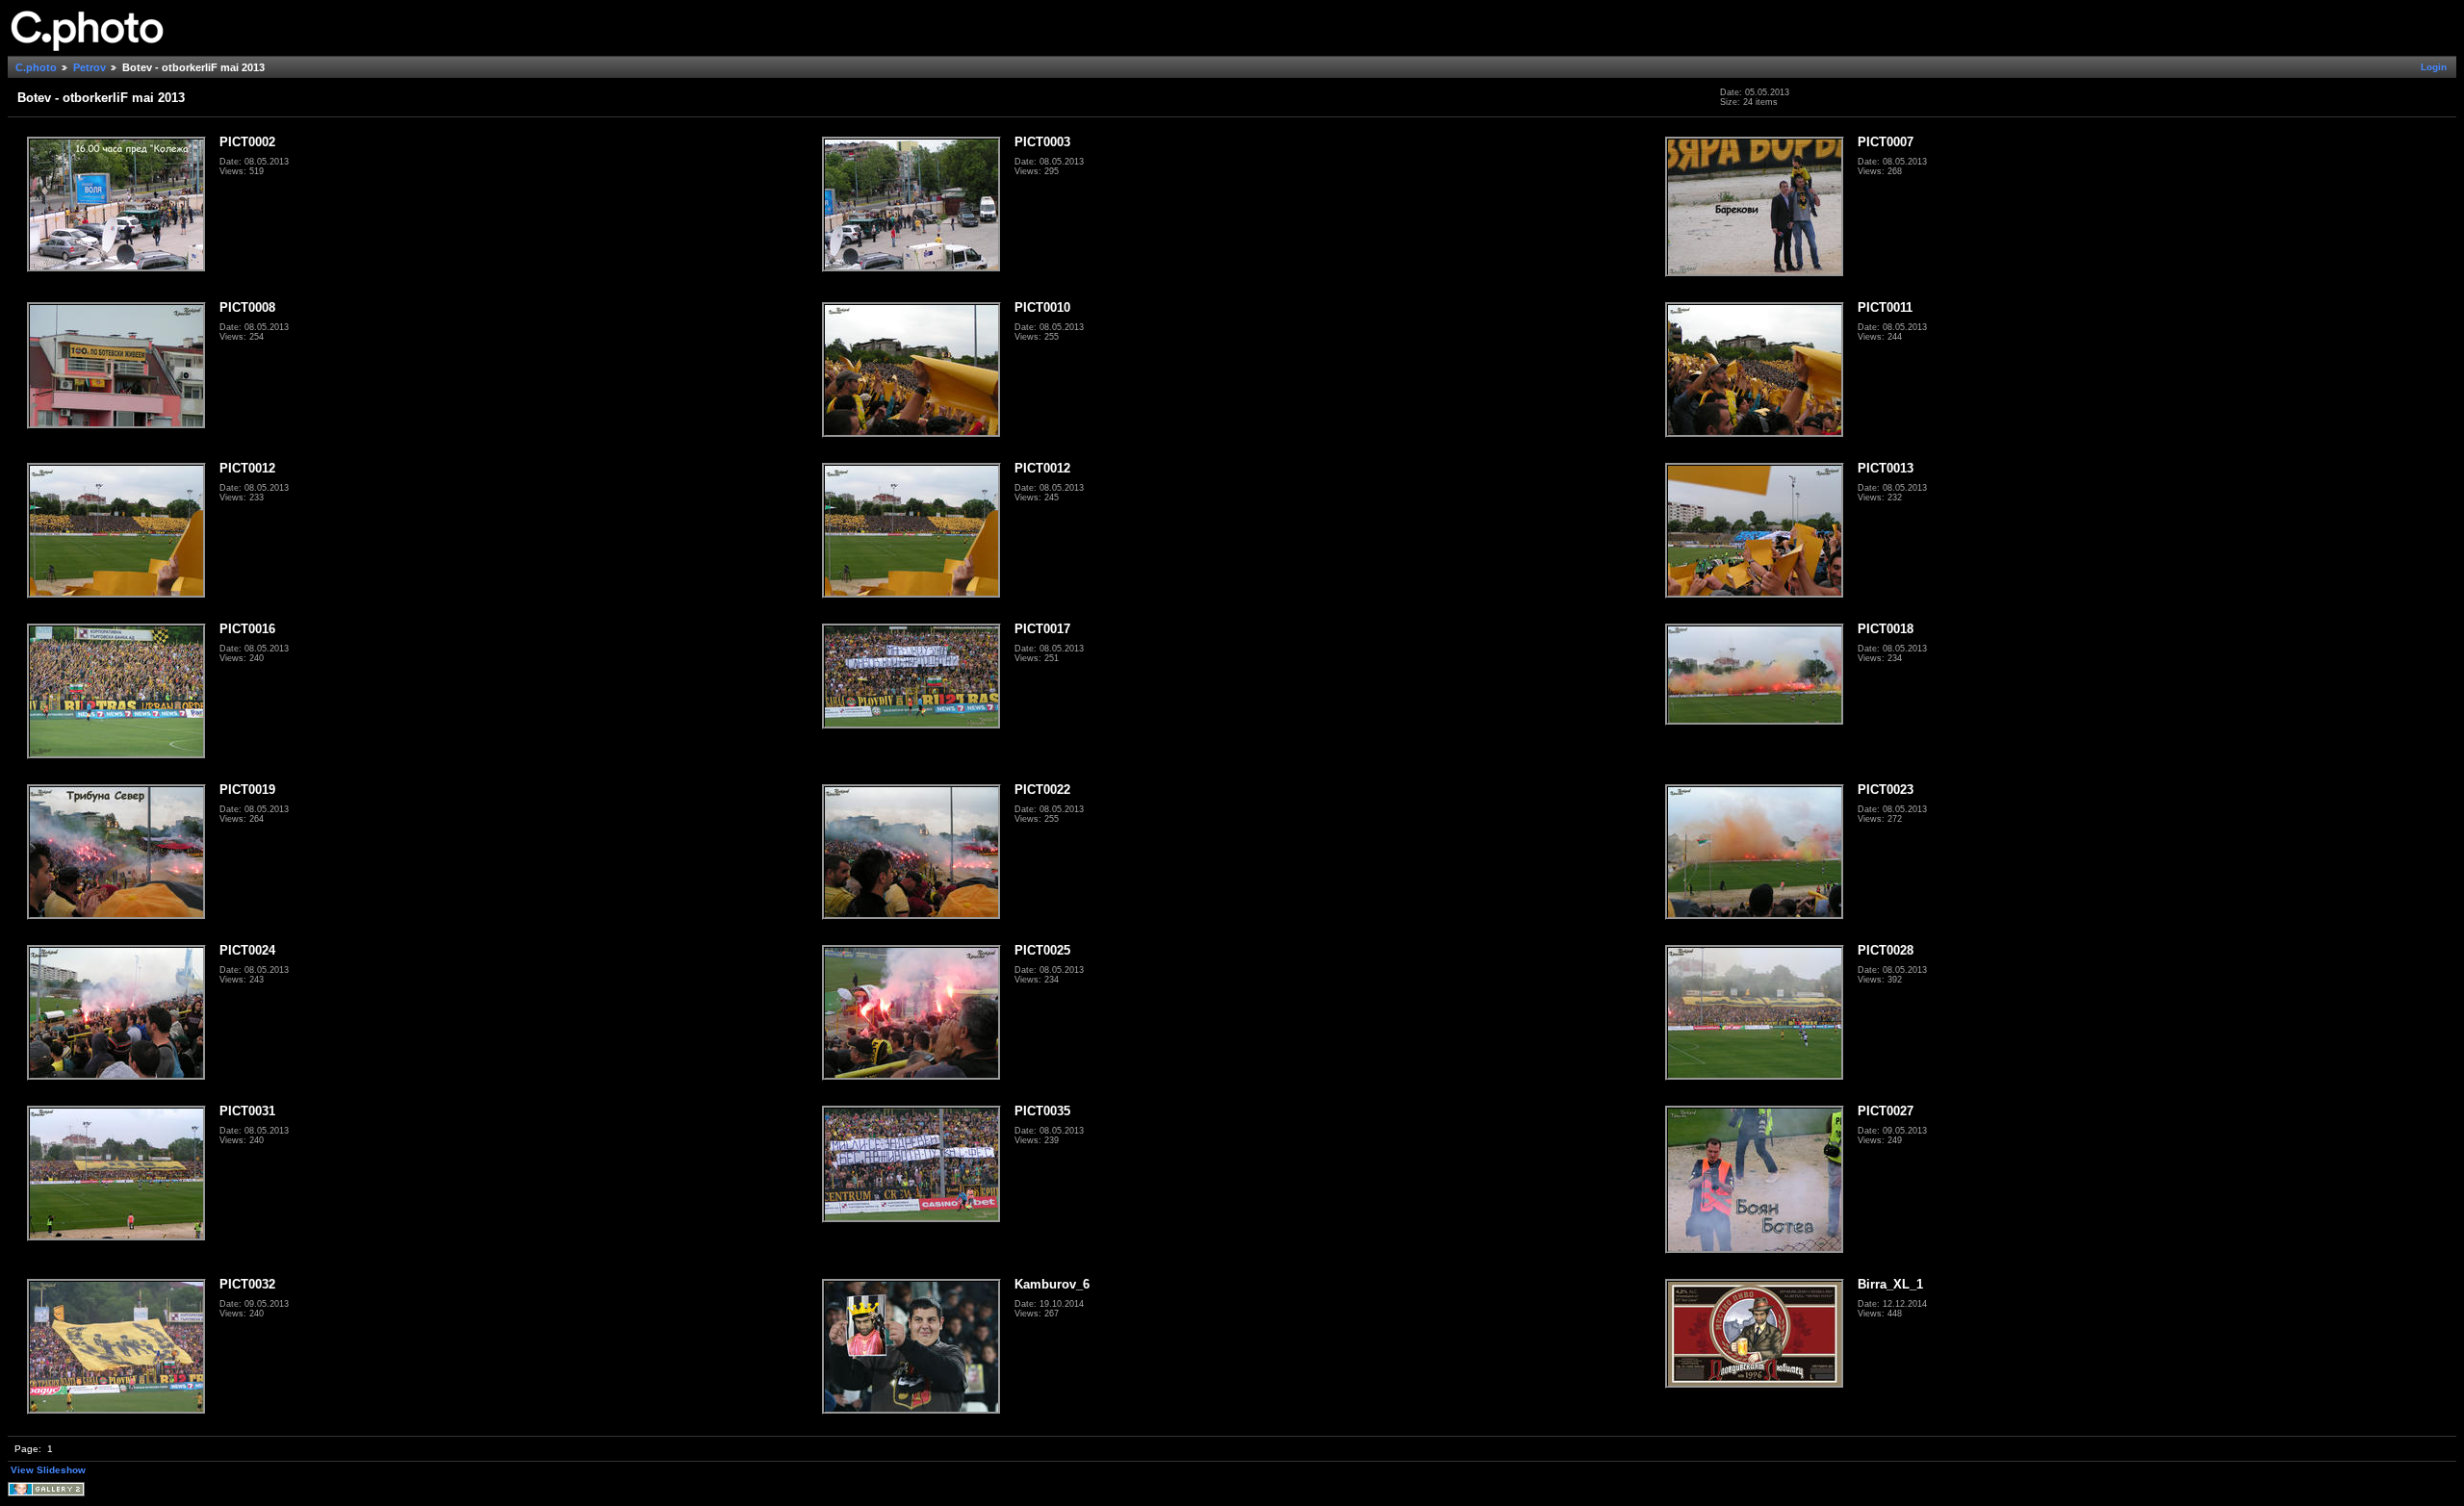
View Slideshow (48, 1470)
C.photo (36, 67)
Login (2434, 67)
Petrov (90, 67)
